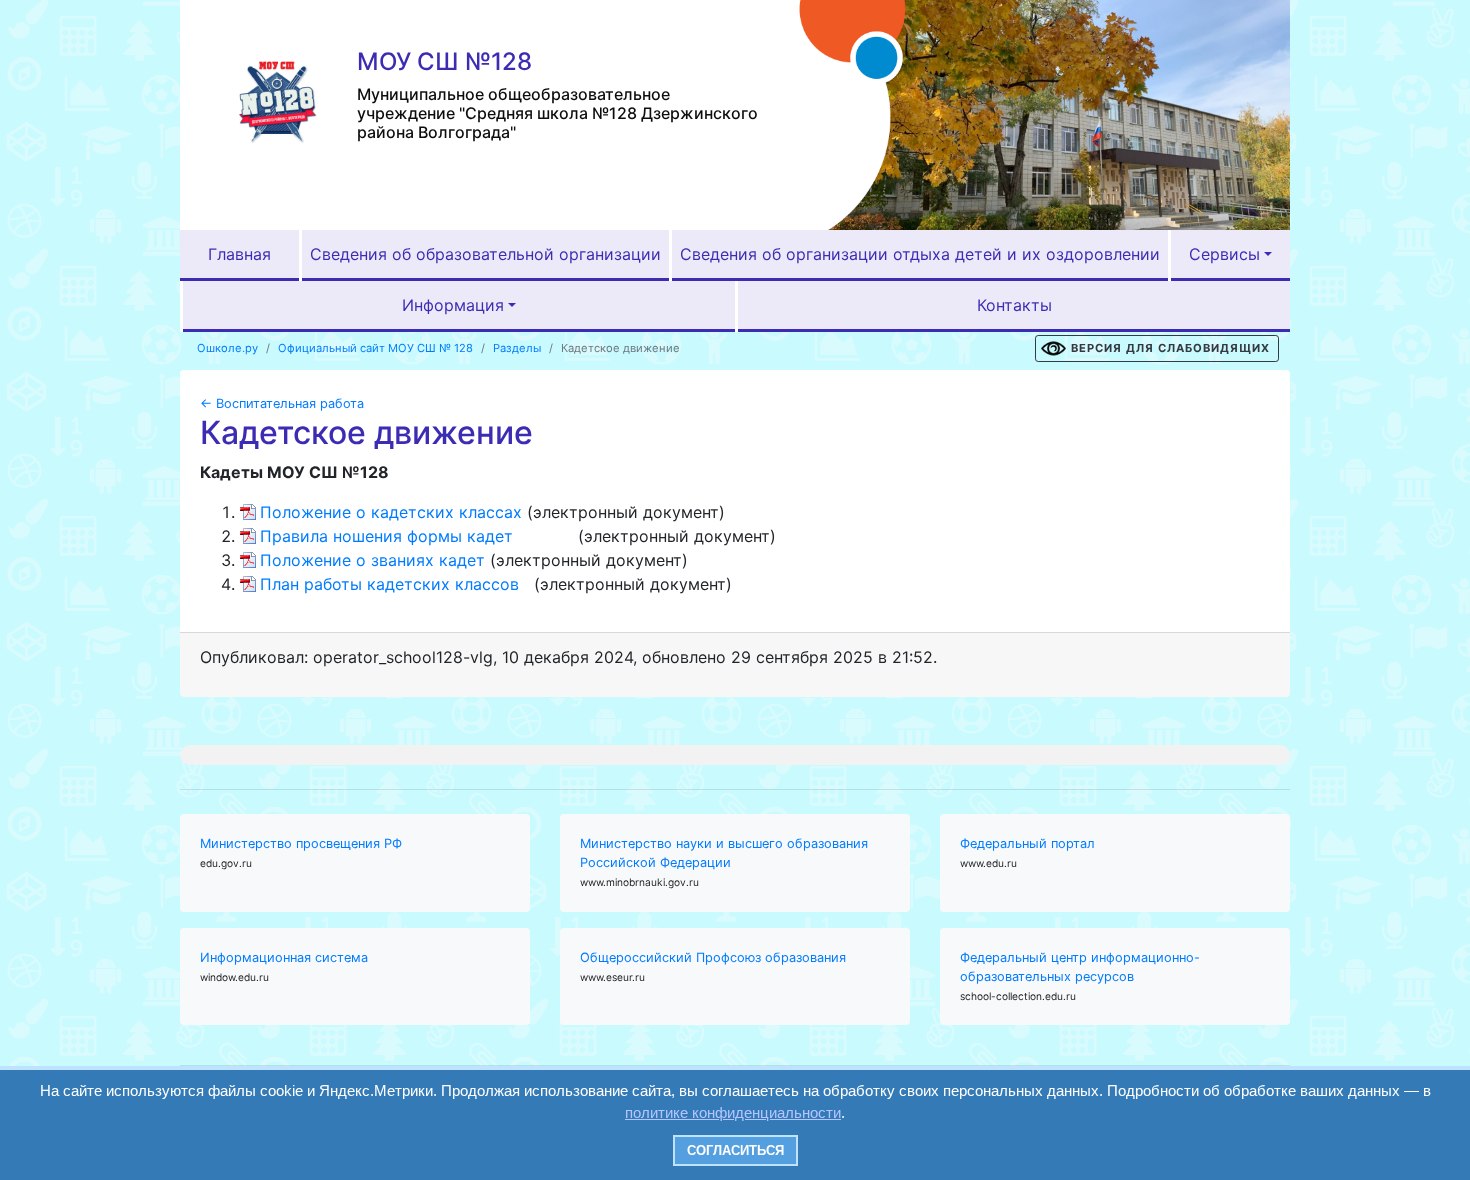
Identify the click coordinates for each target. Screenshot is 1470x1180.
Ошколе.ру (227, 348)
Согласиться (735, 1150)
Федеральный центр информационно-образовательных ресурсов (1080, 967)
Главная (239, 254)
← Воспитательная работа (282, 403)
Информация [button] (453, 305)
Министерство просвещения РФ (301, 843)
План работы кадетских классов (389, 584)
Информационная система (284, 957)
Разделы (517, 348)
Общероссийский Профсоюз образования (713, 957)
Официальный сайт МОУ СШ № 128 (375, 348)
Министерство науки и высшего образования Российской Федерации (724, 853)
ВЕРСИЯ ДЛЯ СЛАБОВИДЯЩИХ (1170, 348)
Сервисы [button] (1224, 254)
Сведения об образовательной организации (485, 254)
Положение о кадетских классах (391, 512)
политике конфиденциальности (733, 1112)
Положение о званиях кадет (372, 560)
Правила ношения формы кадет (386, 536)
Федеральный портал (1027, 843)
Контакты (1014, 305)
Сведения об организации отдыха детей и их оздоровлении (920, 254)
